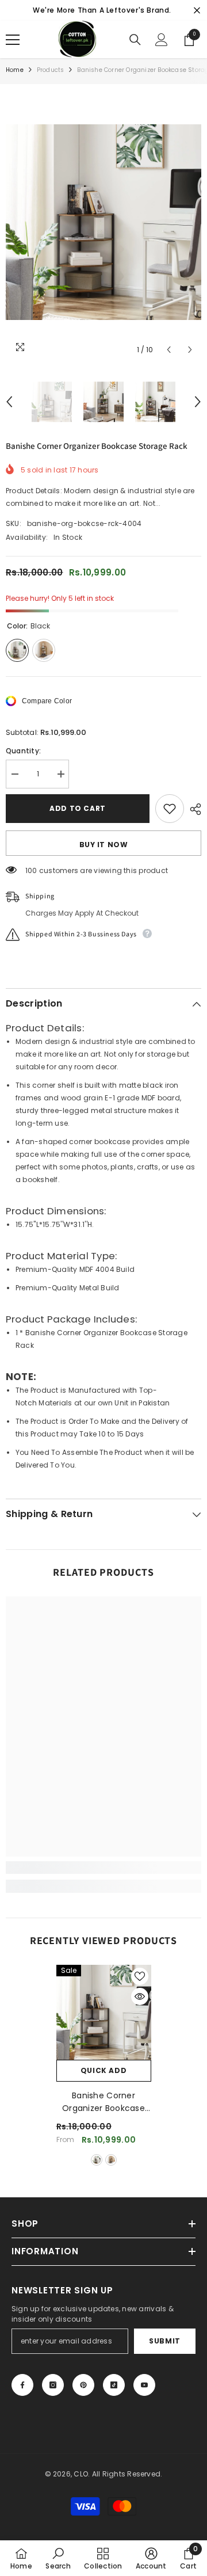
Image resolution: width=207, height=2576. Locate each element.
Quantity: (23, 751)
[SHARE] (193, 809)
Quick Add (103, 2070)
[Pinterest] (83, 2385)
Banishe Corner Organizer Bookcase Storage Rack (103, 2102)
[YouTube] (144, 2385)
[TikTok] (114, 2385)
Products (51, 70)
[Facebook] (22, 2385)
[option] (103, 222)
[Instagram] (53, 2385)
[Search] (135, 40)
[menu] (13, 40)
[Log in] (162, 40)
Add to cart (78, 808)
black (97, 2160)
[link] (103, 1868)
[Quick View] (140, 1996)
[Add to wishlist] (170, 809)
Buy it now (104, 845)
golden (111, 2160)
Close (197, 11)
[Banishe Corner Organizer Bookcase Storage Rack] (104, 2012)
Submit (165, 2341)
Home (15, 70)
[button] (169, 350)
